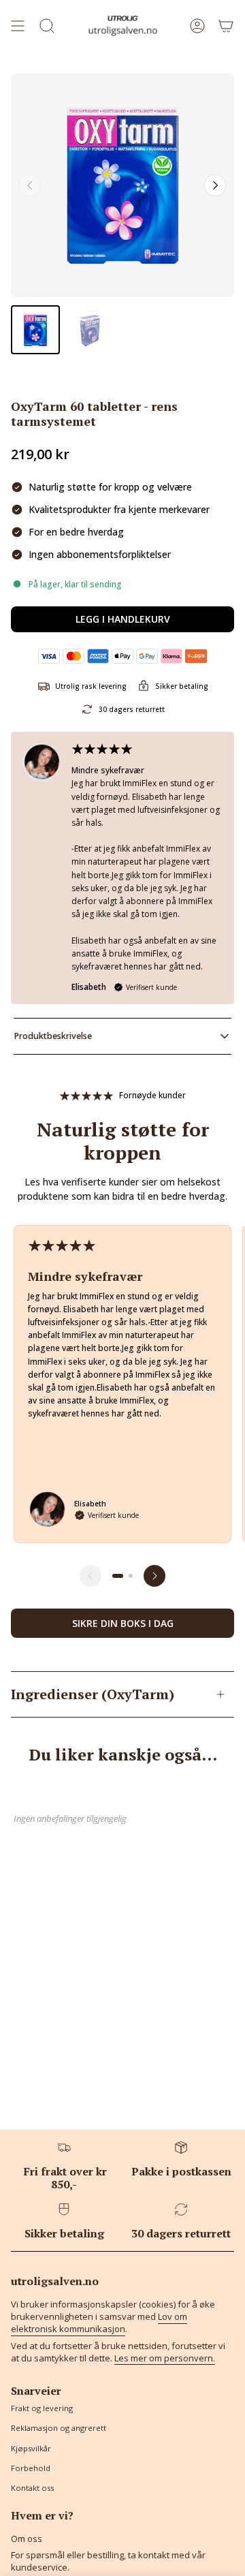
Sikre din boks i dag (123, 1623)
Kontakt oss (32, 2488)
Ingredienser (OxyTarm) (93, 1694)
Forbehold (31, 2468)
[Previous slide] (30, 185)
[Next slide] (215, 185)
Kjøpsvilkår (31, 2448)
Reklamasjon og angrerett (59, 2428)
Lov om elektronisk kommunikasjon (99, 2323)
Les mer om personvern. (165, 2358)
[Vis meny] (18, 26)
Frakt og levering (42, 2408)
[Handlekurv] (226, 26)
